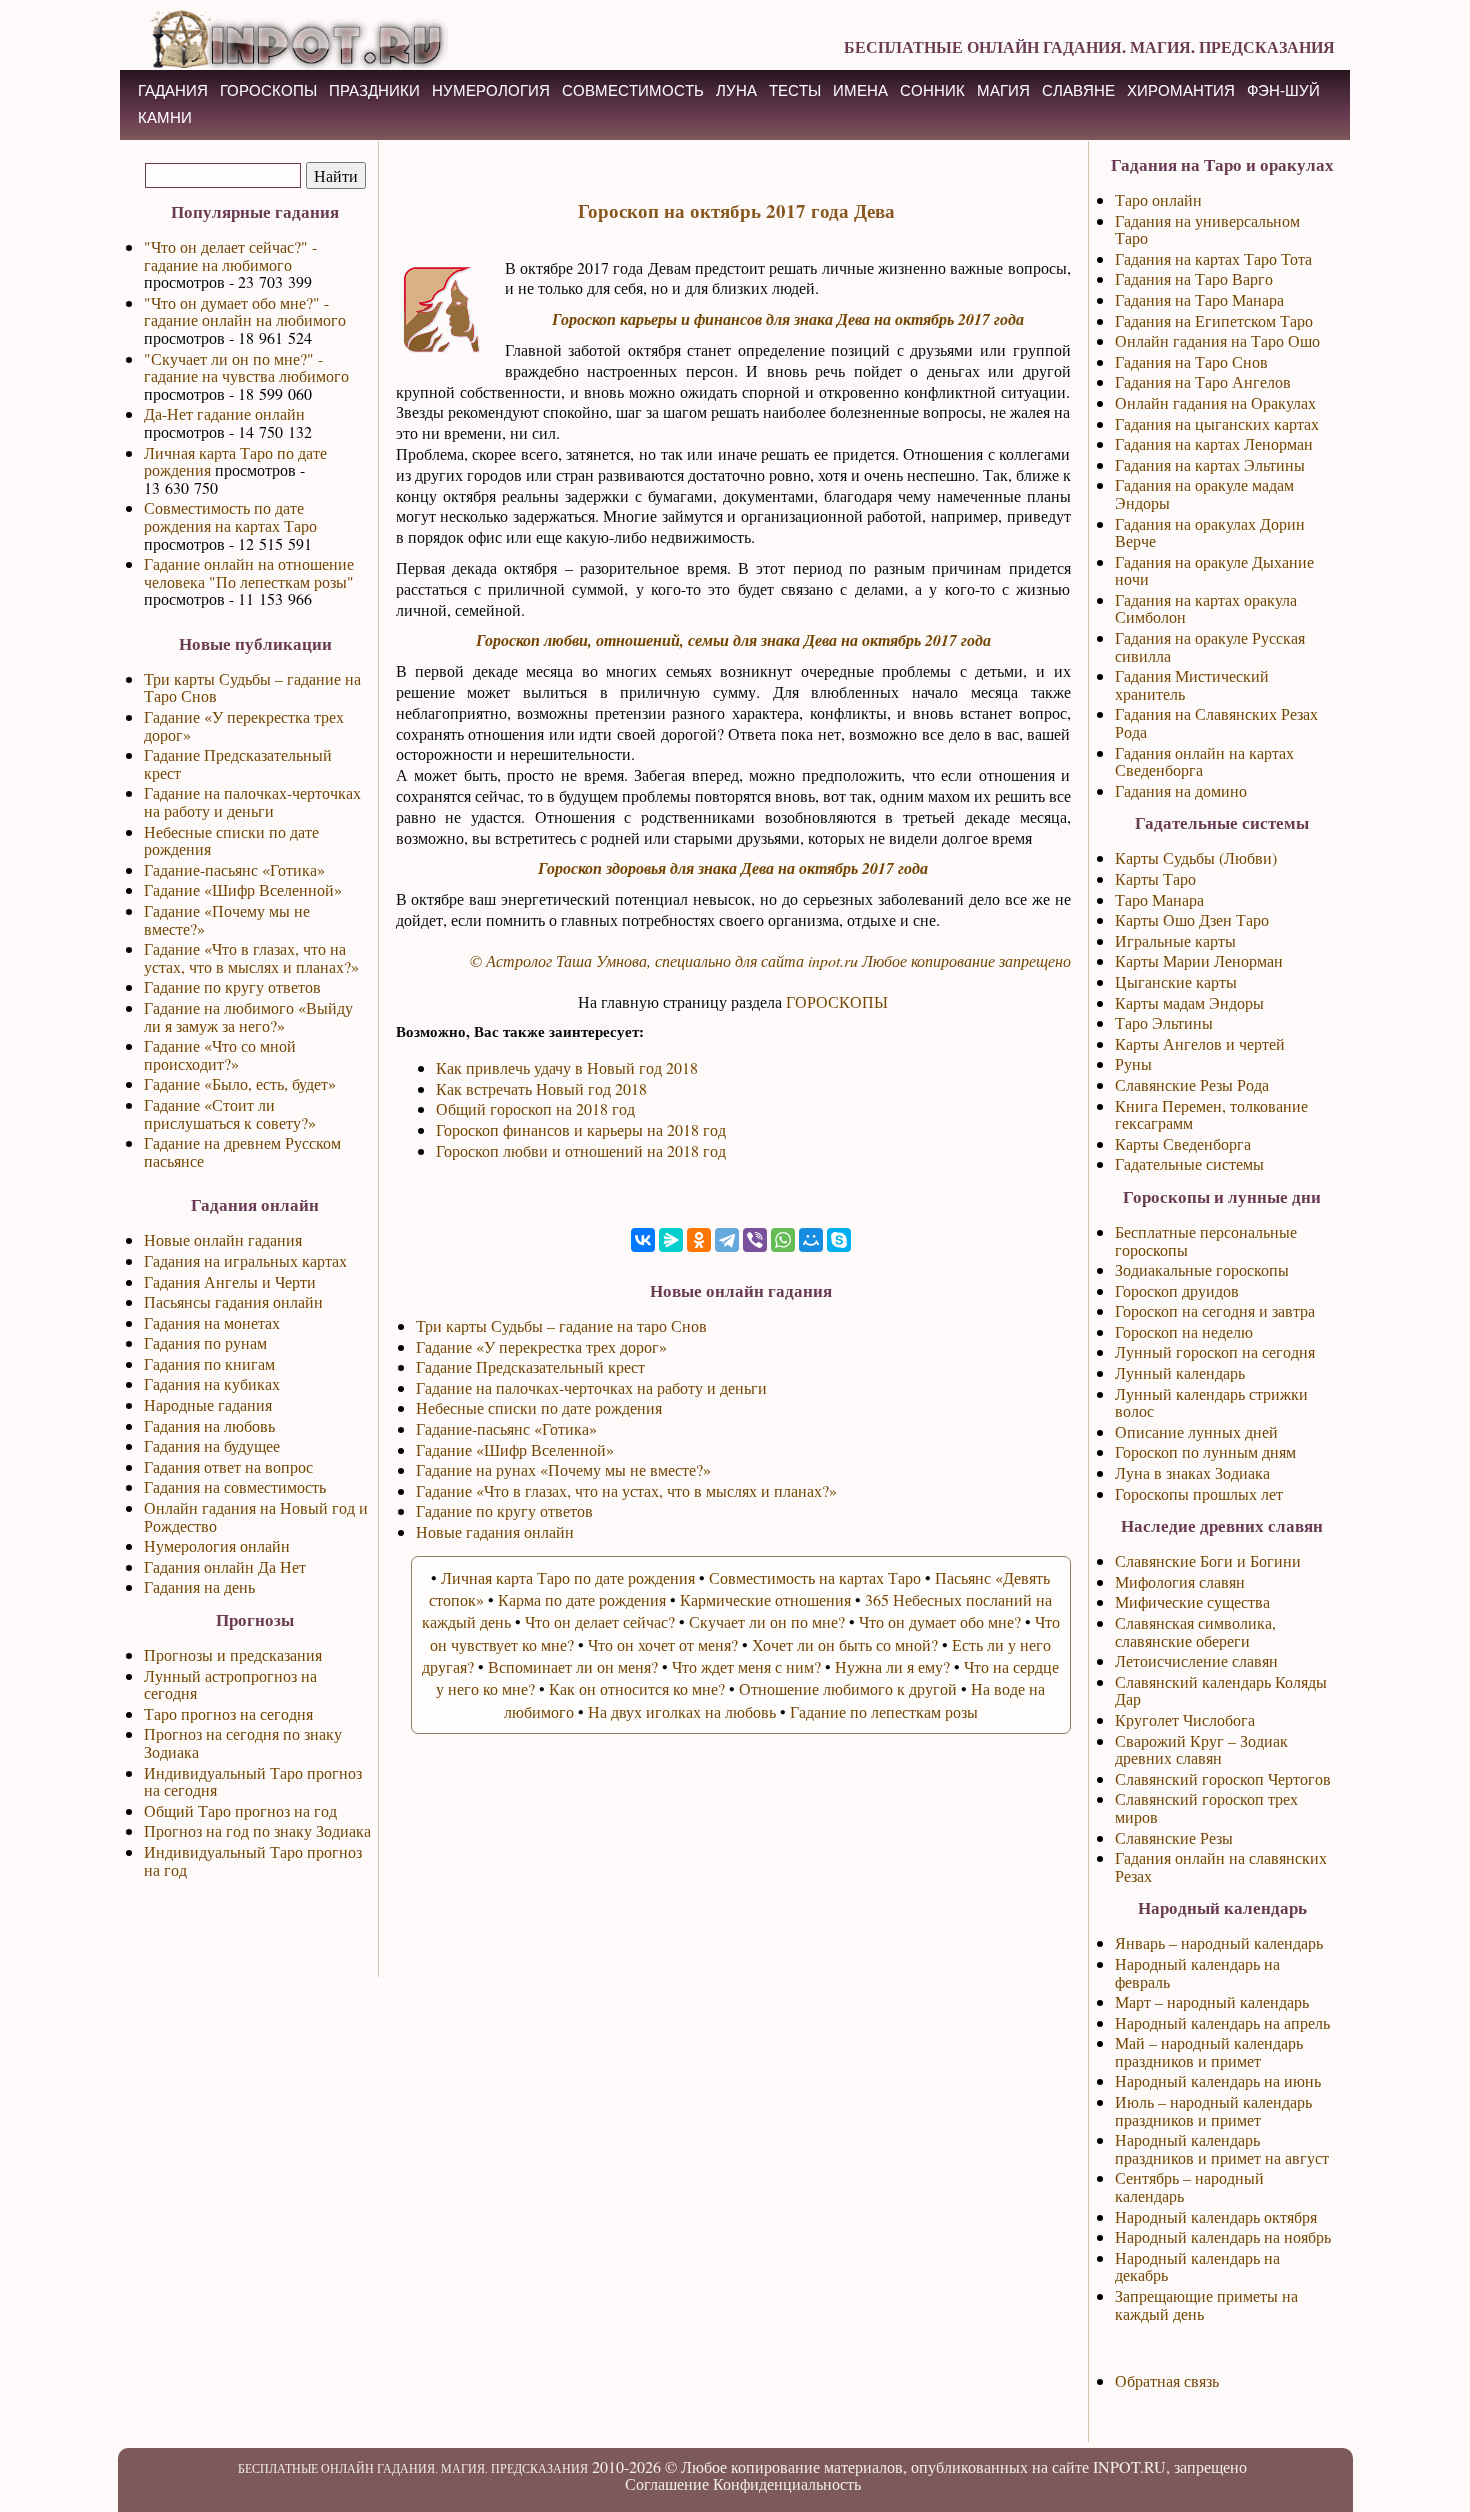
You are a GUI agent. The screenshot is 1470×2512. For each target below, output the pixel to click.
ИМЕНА (860, 90)
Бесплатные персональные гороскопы (1206, 1240)
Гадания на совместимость (235, 1486)
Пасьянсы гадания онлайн (233, 1301)
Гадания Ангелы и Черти (230, 1281)
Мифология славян (1180, 1581)
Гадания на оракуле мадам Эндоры (1204, 493)
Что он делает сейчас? (600, 1621)
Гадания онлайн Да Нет (225, 1566)
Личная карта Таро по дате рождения (235, 461)
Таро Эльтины (1164, 1022)
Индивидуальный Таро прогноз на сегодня (253, 1781)
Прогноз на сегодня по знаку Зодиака (243, 1742)
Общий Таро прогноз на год (240, 1810)
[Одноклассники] (699, 1240)
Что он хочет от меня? (663, 1644)
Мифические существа (1192, 1601)
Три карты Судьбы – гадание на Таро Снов (252, 687)
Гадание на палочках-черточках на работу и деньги (252, 801)
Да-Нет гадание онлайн (224, 413)
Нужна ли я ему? (892, 1666)
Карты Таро (1155, 878)
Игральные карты (1175, 940)
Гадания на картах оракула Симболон (1206, 608)
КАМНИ (165, 117)
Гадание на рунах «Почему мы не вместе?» (563, 1469)
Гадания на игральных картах (245, 1260)
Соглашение (667, 2483)
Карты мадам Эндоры (1189, 1002)
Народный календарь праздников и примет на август (1222, 2148)
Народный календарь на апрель (1222, 2022)
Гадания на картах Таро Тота (1213, 258)
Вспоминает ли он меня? (573, 1666)
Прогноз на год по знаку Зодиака (257, 1830)
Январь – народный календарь (1219, 1942)
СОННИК (932, 90)
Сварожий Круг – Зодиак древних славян (1201, 1749)
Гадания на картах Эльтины (1210, 464)
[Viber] (755, 1240)
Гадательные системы (1189, 1163)
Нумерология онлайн (217, 1545)
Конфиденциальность (787, 2483)
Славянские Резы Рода (1192, 1084)
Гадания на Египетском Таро (1214, 320)
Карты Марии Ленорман (1199, 960)
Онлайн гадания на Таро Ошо (1217, 340)
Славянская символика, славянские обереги (1195, 1631)
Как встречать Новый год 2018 (541, 1088)
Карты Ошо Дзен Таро (1192, 919)
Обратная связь (1167, 2380)
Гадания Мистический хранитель (1192, 684)
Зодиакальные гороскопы (1202, 1269)
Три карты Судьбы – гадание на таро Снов (561, 1325)
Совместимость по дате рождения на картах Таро (230, 516)
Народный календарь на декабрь (1197, 2266)
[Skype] (839, 1240)
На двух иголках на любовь (682, 1711)
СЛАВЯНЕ (1078, 90)
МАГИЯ (1003, 90)
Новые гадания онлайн (495, 1531)
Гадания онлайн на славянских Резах (1221, 1866)
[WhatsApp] (783, 1240)
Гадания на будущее (212, 1445)
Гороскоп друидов (1177, 1290)
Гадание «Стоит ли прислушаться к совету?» (230, 1113)
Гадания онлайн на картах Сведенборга (1204, 761)
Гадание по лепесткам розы (884, 1711)
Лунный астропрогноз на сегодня (230, 1684)
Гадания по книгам (209, 1363)
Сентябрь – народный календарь (1189, 2186)
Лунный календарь (1180, 1372)
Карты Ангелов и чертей (1200, 1043)
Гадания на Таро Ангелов (1203, 381)
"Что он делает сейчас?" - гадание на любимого (230, 255)
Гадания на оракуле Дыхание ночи (1214, 570)
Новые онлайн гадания (223, 1239)
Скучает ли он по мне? (767, 1621)
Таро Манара (1159, 899)
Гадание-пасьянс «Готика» (234, 869)
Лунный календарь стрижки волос (1211, 1402)
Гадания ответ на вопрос (228, 1466)
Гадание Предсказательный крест (238, 763)
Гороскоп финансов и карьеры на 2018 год (581, 1129)
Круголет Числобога (1185, 1719)
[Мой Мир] (811, 1240)
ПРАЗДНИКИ (374, 90)
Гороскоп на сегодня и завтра (1215, 1310)
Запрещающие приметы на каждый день (1206, 2304)
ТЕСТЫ (795, 90)
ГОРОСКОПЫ (268, 90)
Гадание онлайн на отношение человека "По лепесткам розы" (249, 572)
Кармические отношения (765, 1599)
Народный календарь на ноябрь (1223, 2236)
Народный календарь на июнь (1218, 2080)
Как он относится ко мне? (637, 1688)
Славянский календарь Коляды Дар (1221, 1690)
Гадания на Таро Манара (1199, 299)
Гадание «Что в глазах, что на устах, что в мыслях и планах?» (251, 957)
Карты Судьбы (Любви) (1196, 857)
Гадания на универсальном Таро (1207, 229)
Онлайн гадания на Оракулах (1215, 402)
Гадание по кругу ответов (232, 986)
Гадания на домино (1181, 790)
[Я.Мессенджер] (671, 1240)
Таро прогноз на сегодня (228, 1713)
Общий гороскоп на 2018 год (535, 1108)
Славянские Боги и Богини (1208, 1560)
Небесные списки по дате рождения (231, 840)
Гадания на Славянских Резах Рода (1216, 722)
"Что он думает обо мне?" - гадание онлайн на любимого (245, 311)
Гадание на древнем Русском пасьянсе (242, 1151)
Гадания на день (199, 1586)
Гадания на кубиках (212, 1383)
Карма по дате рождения (582, 1599)
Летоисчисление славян (1196, 1660)
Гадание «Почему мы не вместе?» (227, 919)
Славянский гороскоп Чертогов (1223, 1778)
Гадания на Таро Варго (1194, 278)
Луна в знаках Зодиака (1192, 1472)
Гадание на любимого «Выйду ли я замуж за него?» (248, 1016)
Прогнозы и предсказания (233, 1654)
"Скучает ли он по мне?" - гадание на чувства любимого (246, 367)
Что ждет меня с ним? (746, 1666)
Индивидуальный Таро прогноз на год (253, 1860)
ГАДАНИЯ (173, 90)
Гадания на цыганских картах (1217, 423)
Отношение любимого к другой (848, 1688)
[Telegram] (727, 1240)
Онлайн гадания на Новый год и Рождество (256, 1516)
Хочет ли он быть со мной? (845, 1644)
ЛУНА (736, 90)
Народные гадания (208, 1404)
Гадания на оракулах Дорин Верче (1210, 532)
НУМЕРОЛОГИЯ (491, 90)
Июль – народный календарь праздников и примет (1213, 2110)
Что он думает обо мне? (940, 1621)
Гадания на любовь (209, 1425)
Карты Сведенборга (1183, 1143)
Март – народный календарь (1212, 2001)
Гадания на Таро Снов (1191, 361)
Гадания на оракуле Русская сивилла (1210, 646)
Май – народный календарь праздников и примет (1209, 2051)
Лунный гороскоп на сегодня (1215, 1351)
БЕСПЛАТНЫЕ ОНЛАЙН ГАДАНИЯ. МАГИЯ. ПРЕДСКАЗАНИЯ (1089, 46)
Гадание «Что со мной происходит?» (220, 1054)
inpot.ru (833, 960)
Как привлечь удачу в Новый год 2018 (567, 1067)
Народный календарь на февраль (1197, 1972)
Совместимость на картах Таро (815, 1577)
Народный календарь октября (1216, 2216)
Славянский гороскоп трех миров (1206, 1807)
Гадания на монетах (212, 1322)
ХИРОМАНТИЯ (1181, 90)
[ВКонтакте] (643, 1240)
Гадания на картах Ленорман (1214, 443)
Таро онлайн (1158, 199)
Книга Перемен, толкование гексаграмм (1211, 1114)
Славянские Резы (1174, 1837)
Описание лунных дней (1196, 1431)
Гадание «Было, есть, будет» (240, 1083)
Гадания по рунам (205, 1342)
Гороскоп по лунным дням (1205, 1451)
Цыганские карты (1176, 981)
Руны (1133, 1063)
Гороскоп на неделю (1184, 1331)
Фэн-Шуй (1283, 90)
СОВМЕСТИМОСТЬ (633, 90)
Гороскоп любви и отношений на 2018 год (581, 1150)
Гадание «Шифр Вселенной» (243, 889)
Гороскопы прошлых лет (1199, 1493)
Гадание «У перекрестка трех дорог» (244, 725)
